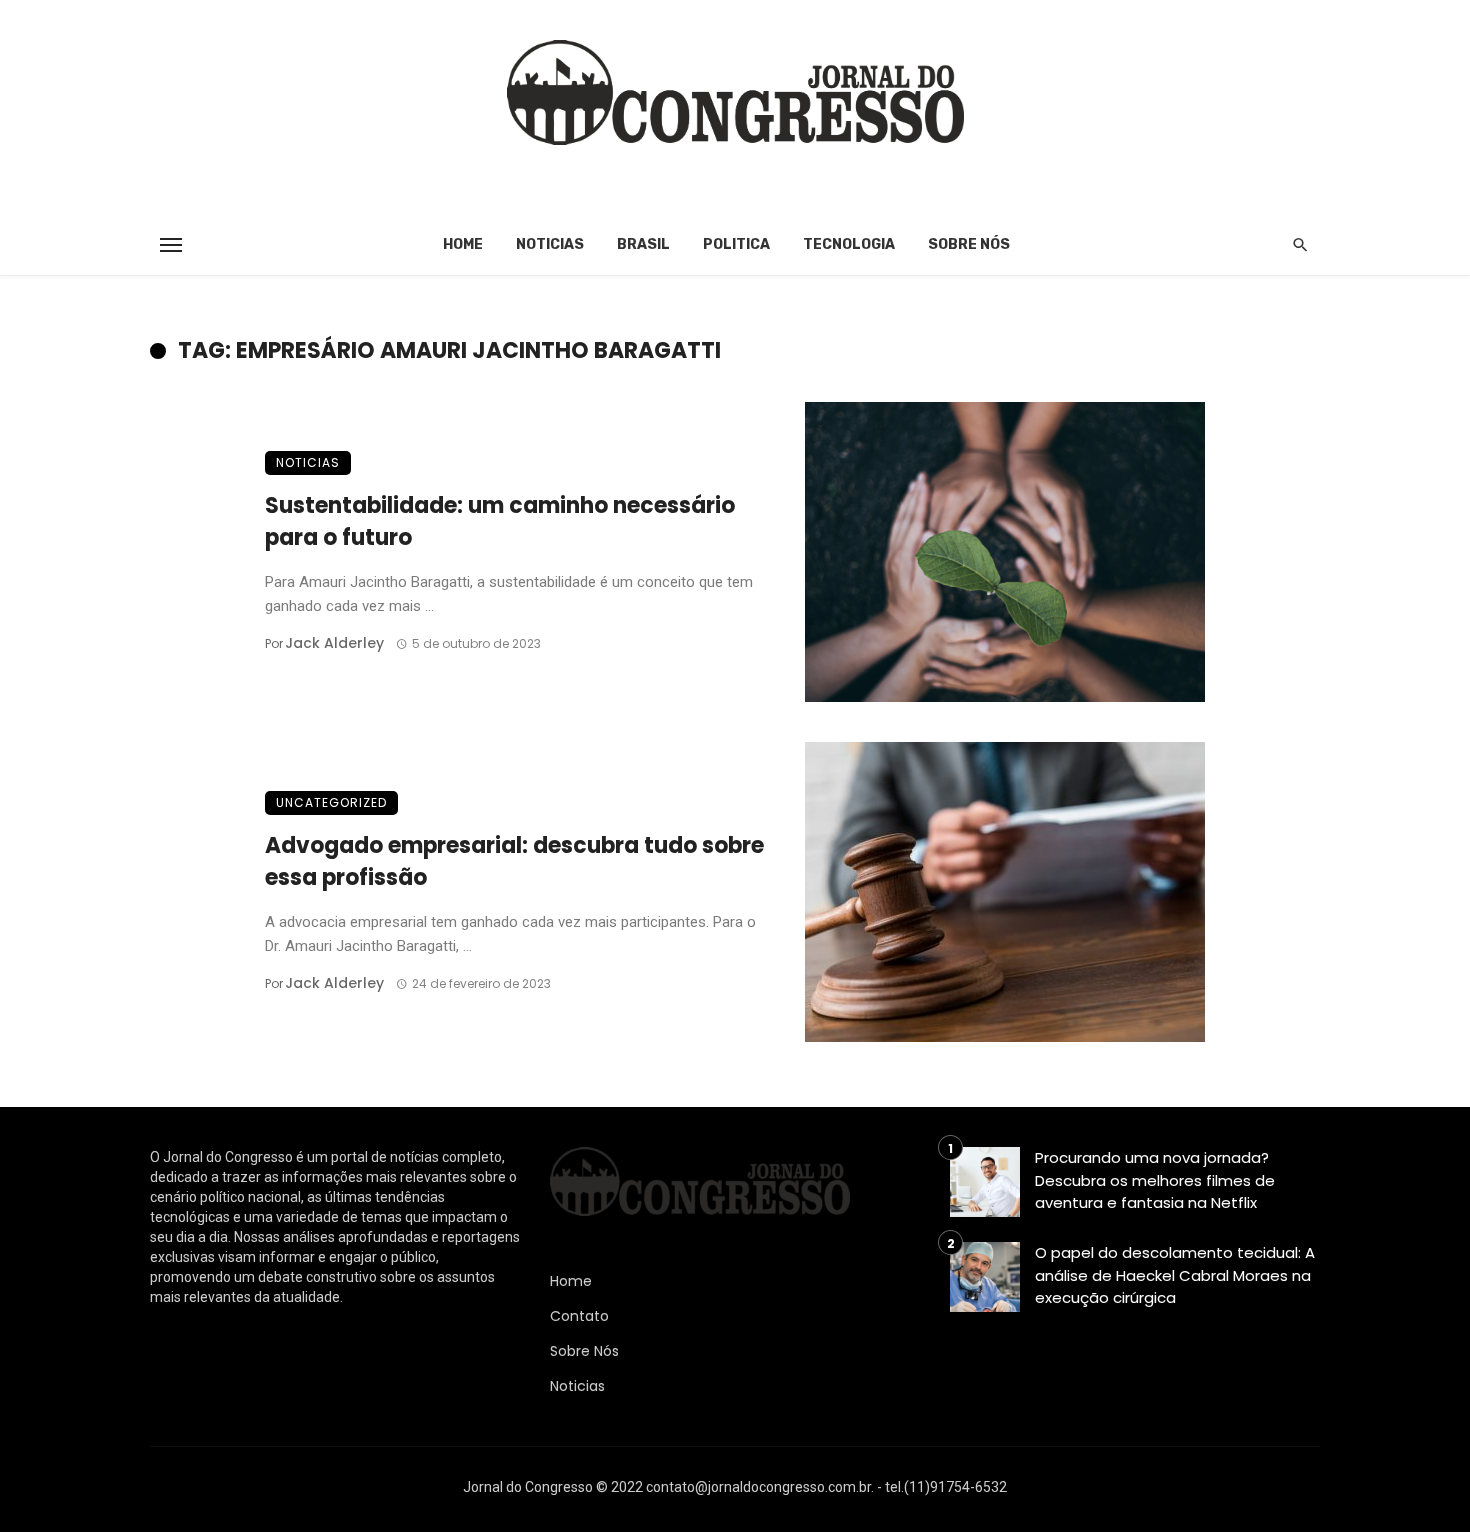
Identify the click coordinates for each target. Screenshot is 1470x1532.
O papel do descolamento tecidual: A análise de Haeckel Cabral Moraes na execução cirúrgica (1175, 1275)
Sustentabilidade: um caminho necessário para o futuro (500, 522)
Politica (736, 244)
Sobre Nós (969, 244)
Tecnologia (849, 244)
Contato (579, 1316)
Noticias (550, 244)
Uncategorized (331, 802)
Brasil (643, 244)
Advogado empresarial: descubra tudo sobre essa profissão (514, 862)
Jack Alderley (334, 643)
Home (463, 244)
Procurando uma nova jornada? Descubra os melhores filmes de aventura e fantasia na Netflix (1155, 1180)
